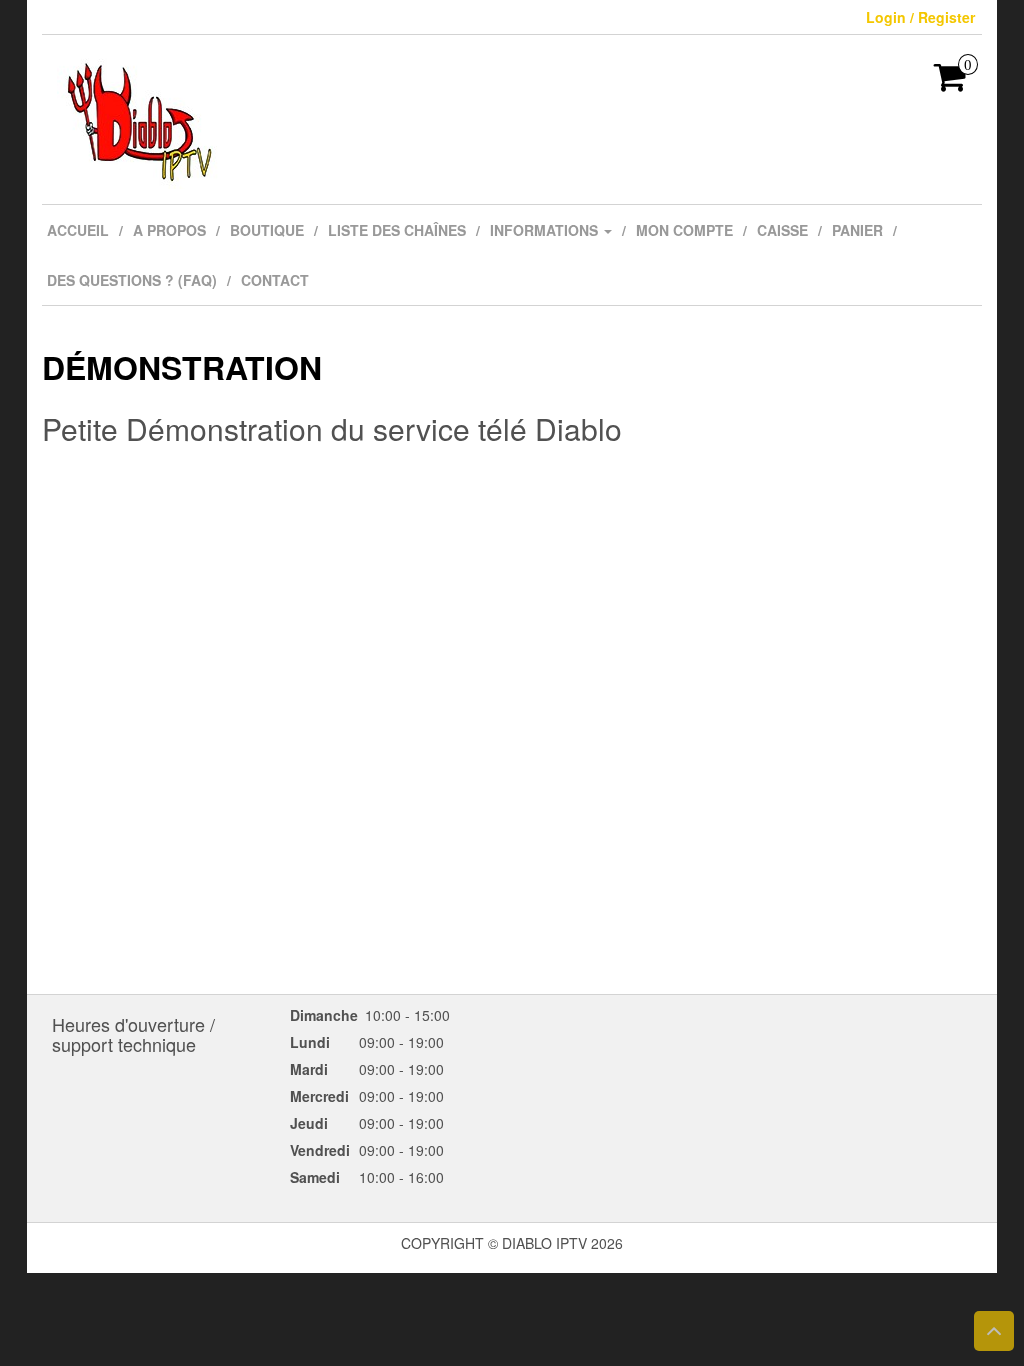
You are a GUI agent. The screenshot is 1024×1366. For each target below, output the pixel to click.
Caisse (782, 230)
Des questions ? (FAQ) (132, 280)
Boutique (267, 230)
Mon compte (684, 230)
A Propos (169, 230)
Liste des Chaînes (397, 230)
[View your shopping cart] (950, 83)
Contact (275, 280)
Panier (857, 230)
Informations (546, 230)
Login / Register (920, 17)
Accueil (78, 230)
